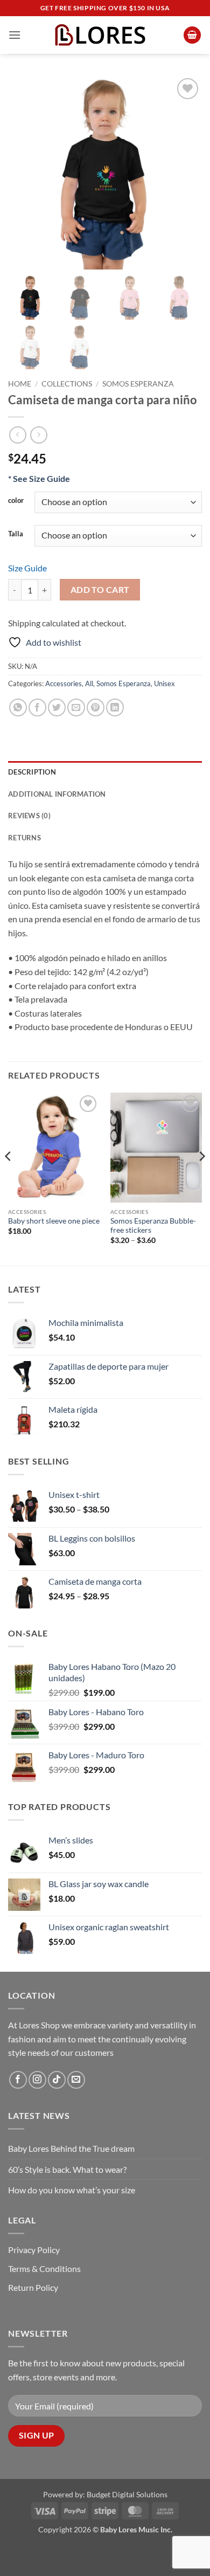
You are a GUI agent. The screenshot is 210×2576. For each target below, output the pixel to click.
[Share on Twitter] (57, 707)
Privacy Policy (34, 2250)
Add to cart (100, 590)
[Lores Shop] (105, 35)
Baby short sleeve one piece (54, 1221)
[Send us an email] (76, 2080)
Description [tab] (32, 772)
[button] (15, 35)
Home (20, 384)
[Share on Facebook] (37, 707)
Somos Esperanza (138, 384)
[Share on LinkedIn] (115, 707)
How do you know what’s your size (72, 2190)
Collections (67, 384)
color (16, 501)
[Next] (201, 1178)
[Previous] (9, 1178)
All (89, 683)
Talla (16, 534)
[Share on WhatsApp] (18, 707)
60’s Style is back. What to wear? (67, 2169)
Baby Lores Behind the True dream (71, 2148)
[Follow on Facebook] (18, 2080)
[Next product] (17, 435)
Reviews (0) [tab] (29, 816)
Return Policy (33, 2287)
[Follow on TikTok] (57, 2080)
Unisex (164, 683)
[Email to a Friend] (76, 707)
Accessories (64, 683)
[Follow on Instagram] (37, 2080)
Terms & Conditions (44, 2268)
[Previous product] (38, 435)
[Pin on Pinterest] (96, 707)
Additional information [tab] (57, 794)
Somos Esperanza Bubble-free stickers (153, 1226)
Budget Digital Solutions (127, 2494)
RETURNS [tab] (24, 838)
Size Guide (27, 568)
